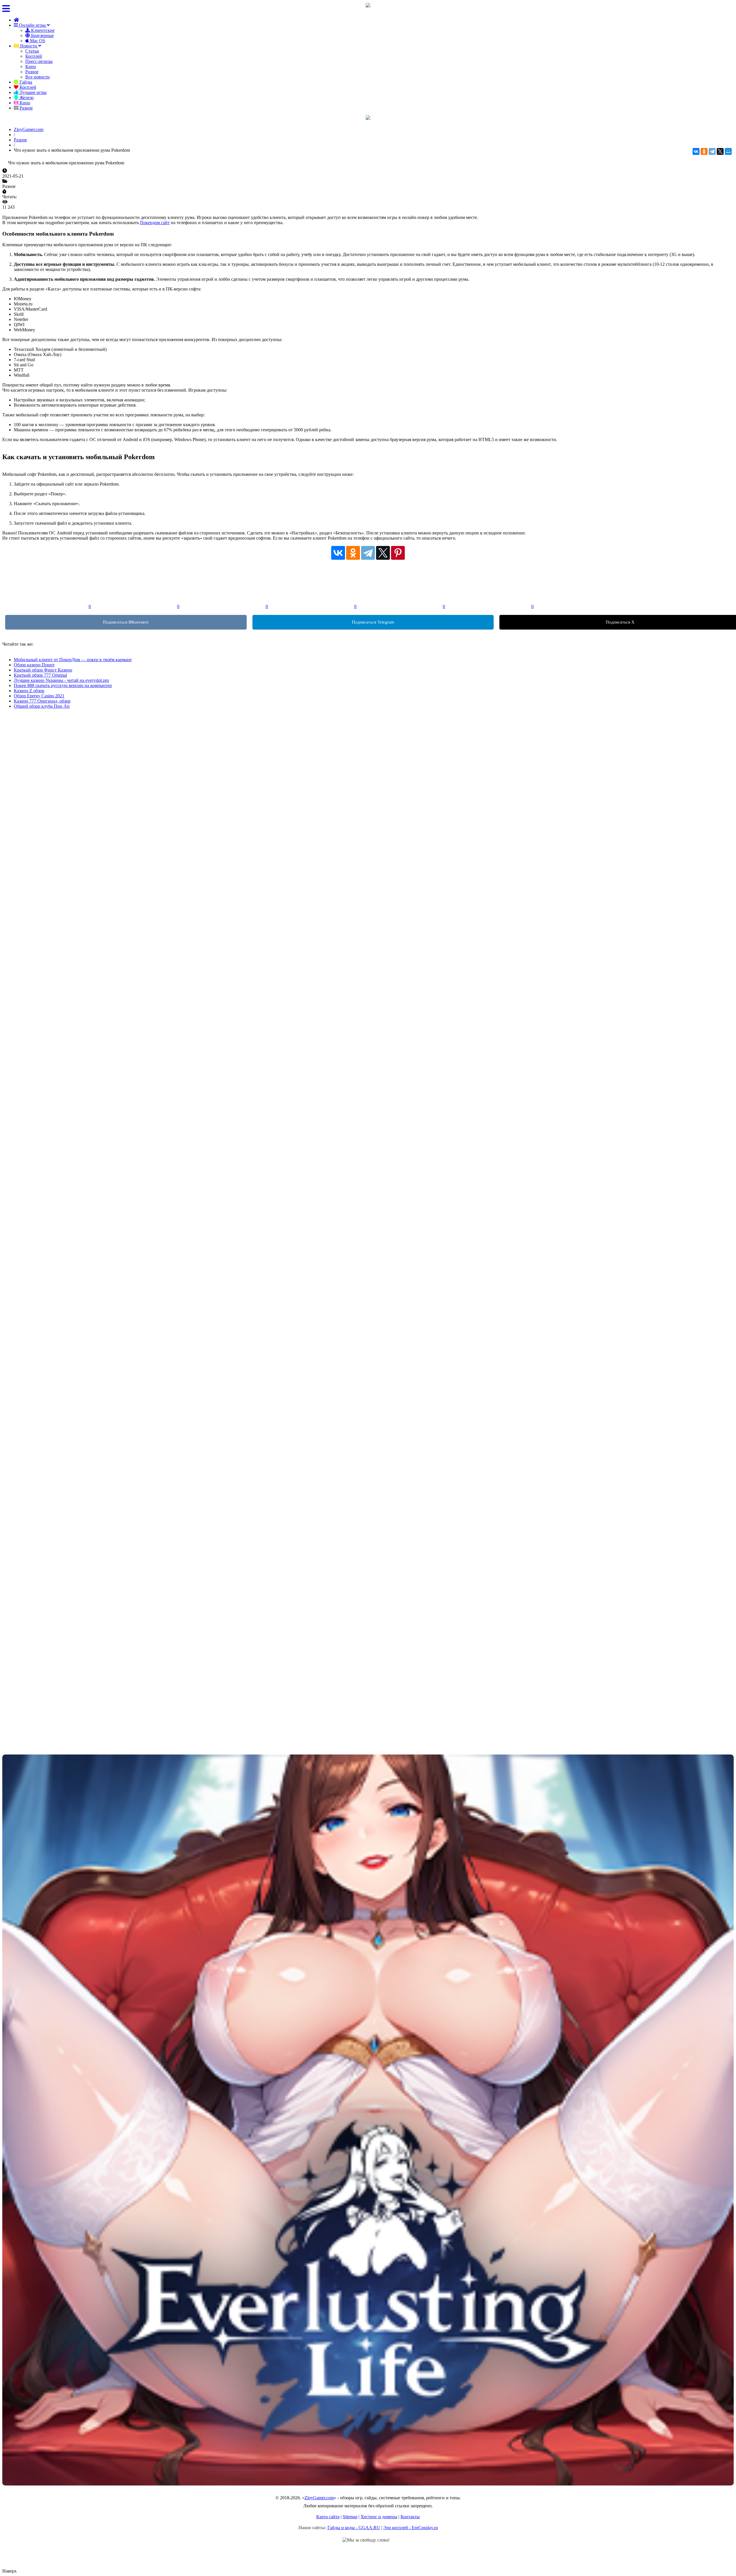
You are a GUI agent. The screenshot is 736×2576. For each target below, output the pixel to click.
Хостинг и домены (379, 2517)
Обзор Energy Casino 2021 (39, 696)
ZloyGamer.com (319, 2498)
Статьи (32, 51)
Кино (31, 67)
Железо (26, 98)
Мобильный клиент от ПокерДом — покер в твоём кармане (73, 660)
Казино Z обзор (29, 691)
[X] (720, 151)
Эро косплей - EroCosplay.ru (411, 2528)
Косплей (34, 56)
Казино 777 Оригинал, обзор (42, 701)
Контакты (410, 2517)
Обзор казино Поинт (34, 665)
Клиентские (42, 30)
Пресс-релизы (39, 61)
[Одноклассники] (704, 151)
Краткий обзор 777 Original (40, 675)
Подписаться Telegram (373, 622)
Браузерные (42, 35)
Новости (29, 46)
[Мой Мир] (728, 151)
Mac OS (37, 41)
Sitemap (350, 2517)
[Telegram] (712, 151)
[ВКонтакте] (696, 151)
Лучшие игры (32, 92)
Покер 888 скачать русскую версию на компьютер (63, 685)
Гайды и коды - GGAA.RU (354, 2528)
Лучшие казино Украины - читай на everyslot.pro (61, 680)
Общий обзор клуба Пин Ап (42, 706)
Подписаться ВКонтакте (126, 622)
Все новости (38, 77)
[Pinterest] (398, 553)
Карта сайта (328, 2517)
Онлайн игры (32, 25)
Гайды (25, 82)
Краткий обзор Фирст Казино (43, 670)
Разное (32, 72)
